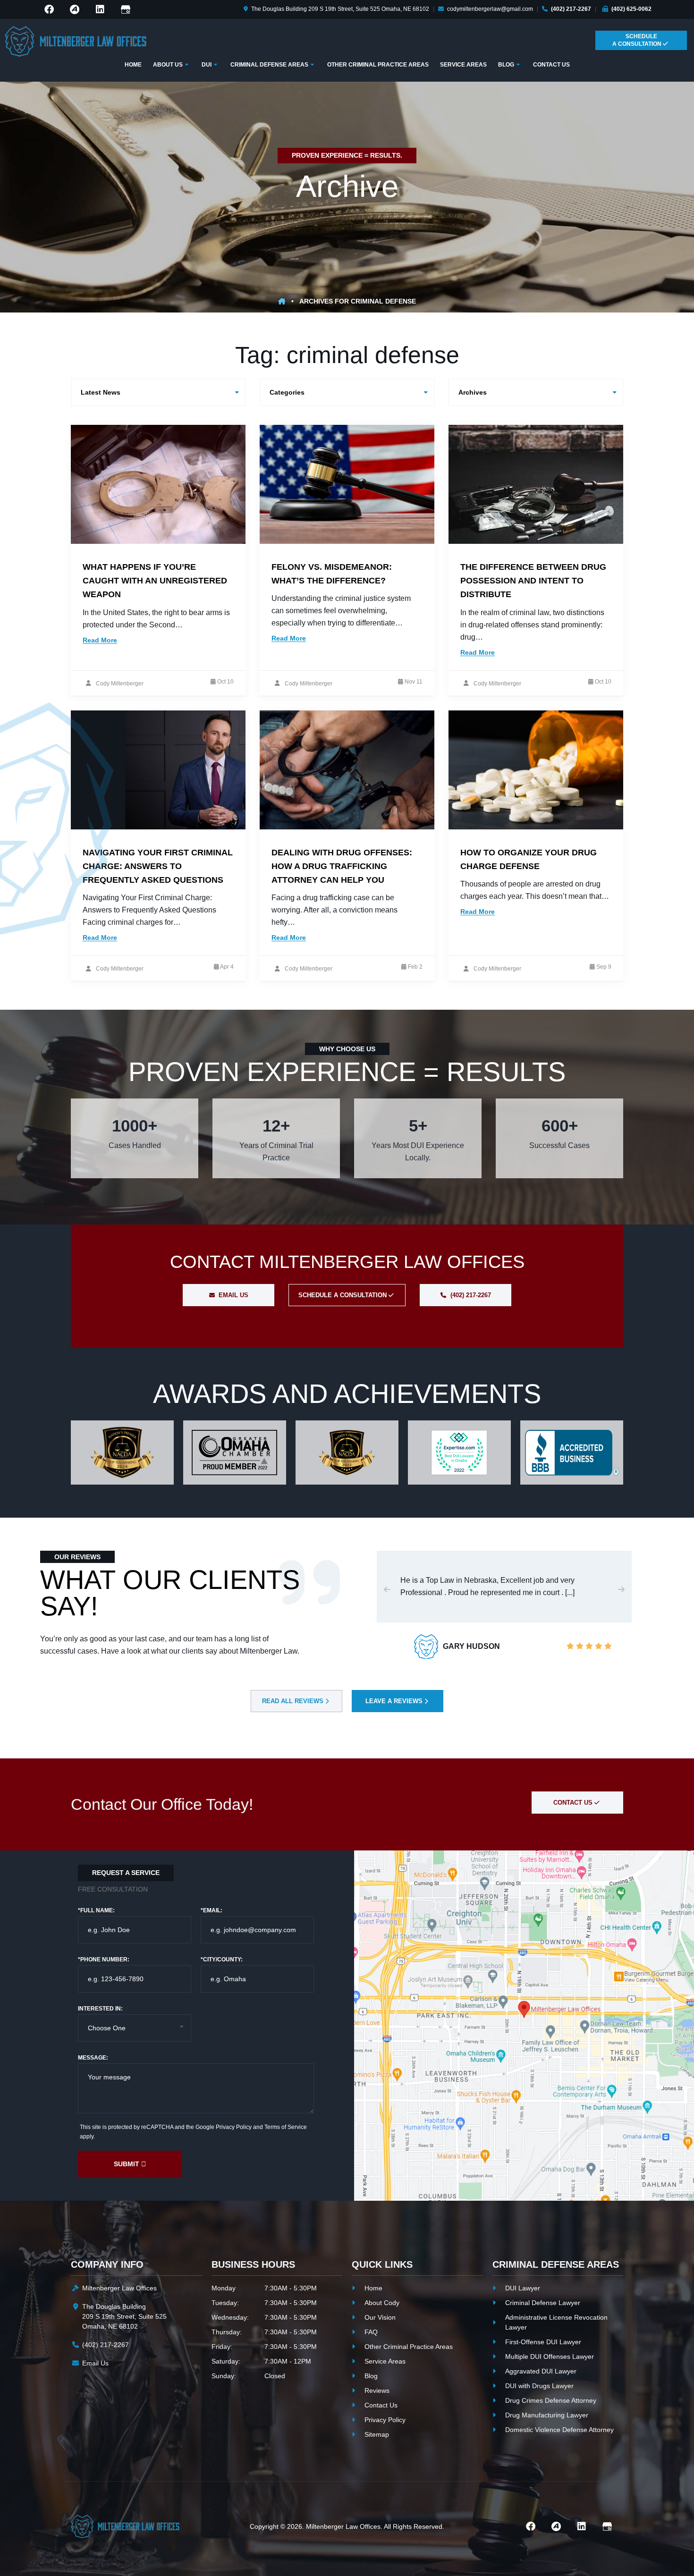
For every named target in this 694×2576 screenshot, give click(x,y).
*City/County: (222, 1959)
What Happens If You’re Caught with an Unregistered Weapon (155, 581)
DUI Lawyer (523, 2288)
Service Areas (385, 2361)
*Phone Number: (104, 1959)
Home (373, 2288)
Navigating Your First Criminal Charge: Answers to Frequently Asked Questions (158, 866)
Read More (100, 640)
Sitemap (377, 2434)
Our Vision (380, 2317)
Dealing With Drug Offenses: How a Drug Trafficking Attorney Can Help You (342, 866)
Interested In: (100, 2009)
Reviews (377, 2390)
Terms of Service (286, 2127)
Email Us (233, 1295)
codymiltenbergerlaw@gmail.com (490, 9)
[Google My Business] (126, 9)
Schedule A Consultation (638, 40)
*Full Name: (96, 1910)
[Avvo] (75, 9)
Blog (371, 2376)
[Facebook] (49, 9)
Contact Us (574, 1803)
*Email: (212, 1910)
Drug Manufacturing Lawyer (547, 2415)
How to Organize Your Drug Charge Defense (529, 859)
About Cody (382, 2303)
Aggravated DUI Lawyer (541, 2371)
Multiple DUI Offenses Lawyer (550, 2356)
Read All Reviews (294, 1701)
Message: (93, 2058)
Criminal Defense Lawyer (543, 2303)
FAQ (371, 2332)
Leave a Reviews (395, 1701)
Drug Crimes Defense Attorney (551, 2400)
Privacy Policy (234, 2127)
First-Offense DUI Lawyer (543, 2342)
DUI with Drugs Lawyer (539, 2386)
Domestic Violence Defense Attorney (559, 2430)
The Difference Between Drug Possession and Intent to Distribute (533, 581)
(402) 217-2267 (571, 9)
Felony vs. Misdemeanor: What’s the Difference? (332, 574)
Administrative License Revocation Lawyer (556, 2322)
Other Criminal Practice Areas (409, 2347)
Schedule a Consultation (343, 1295)
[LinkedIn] (100, 9)
